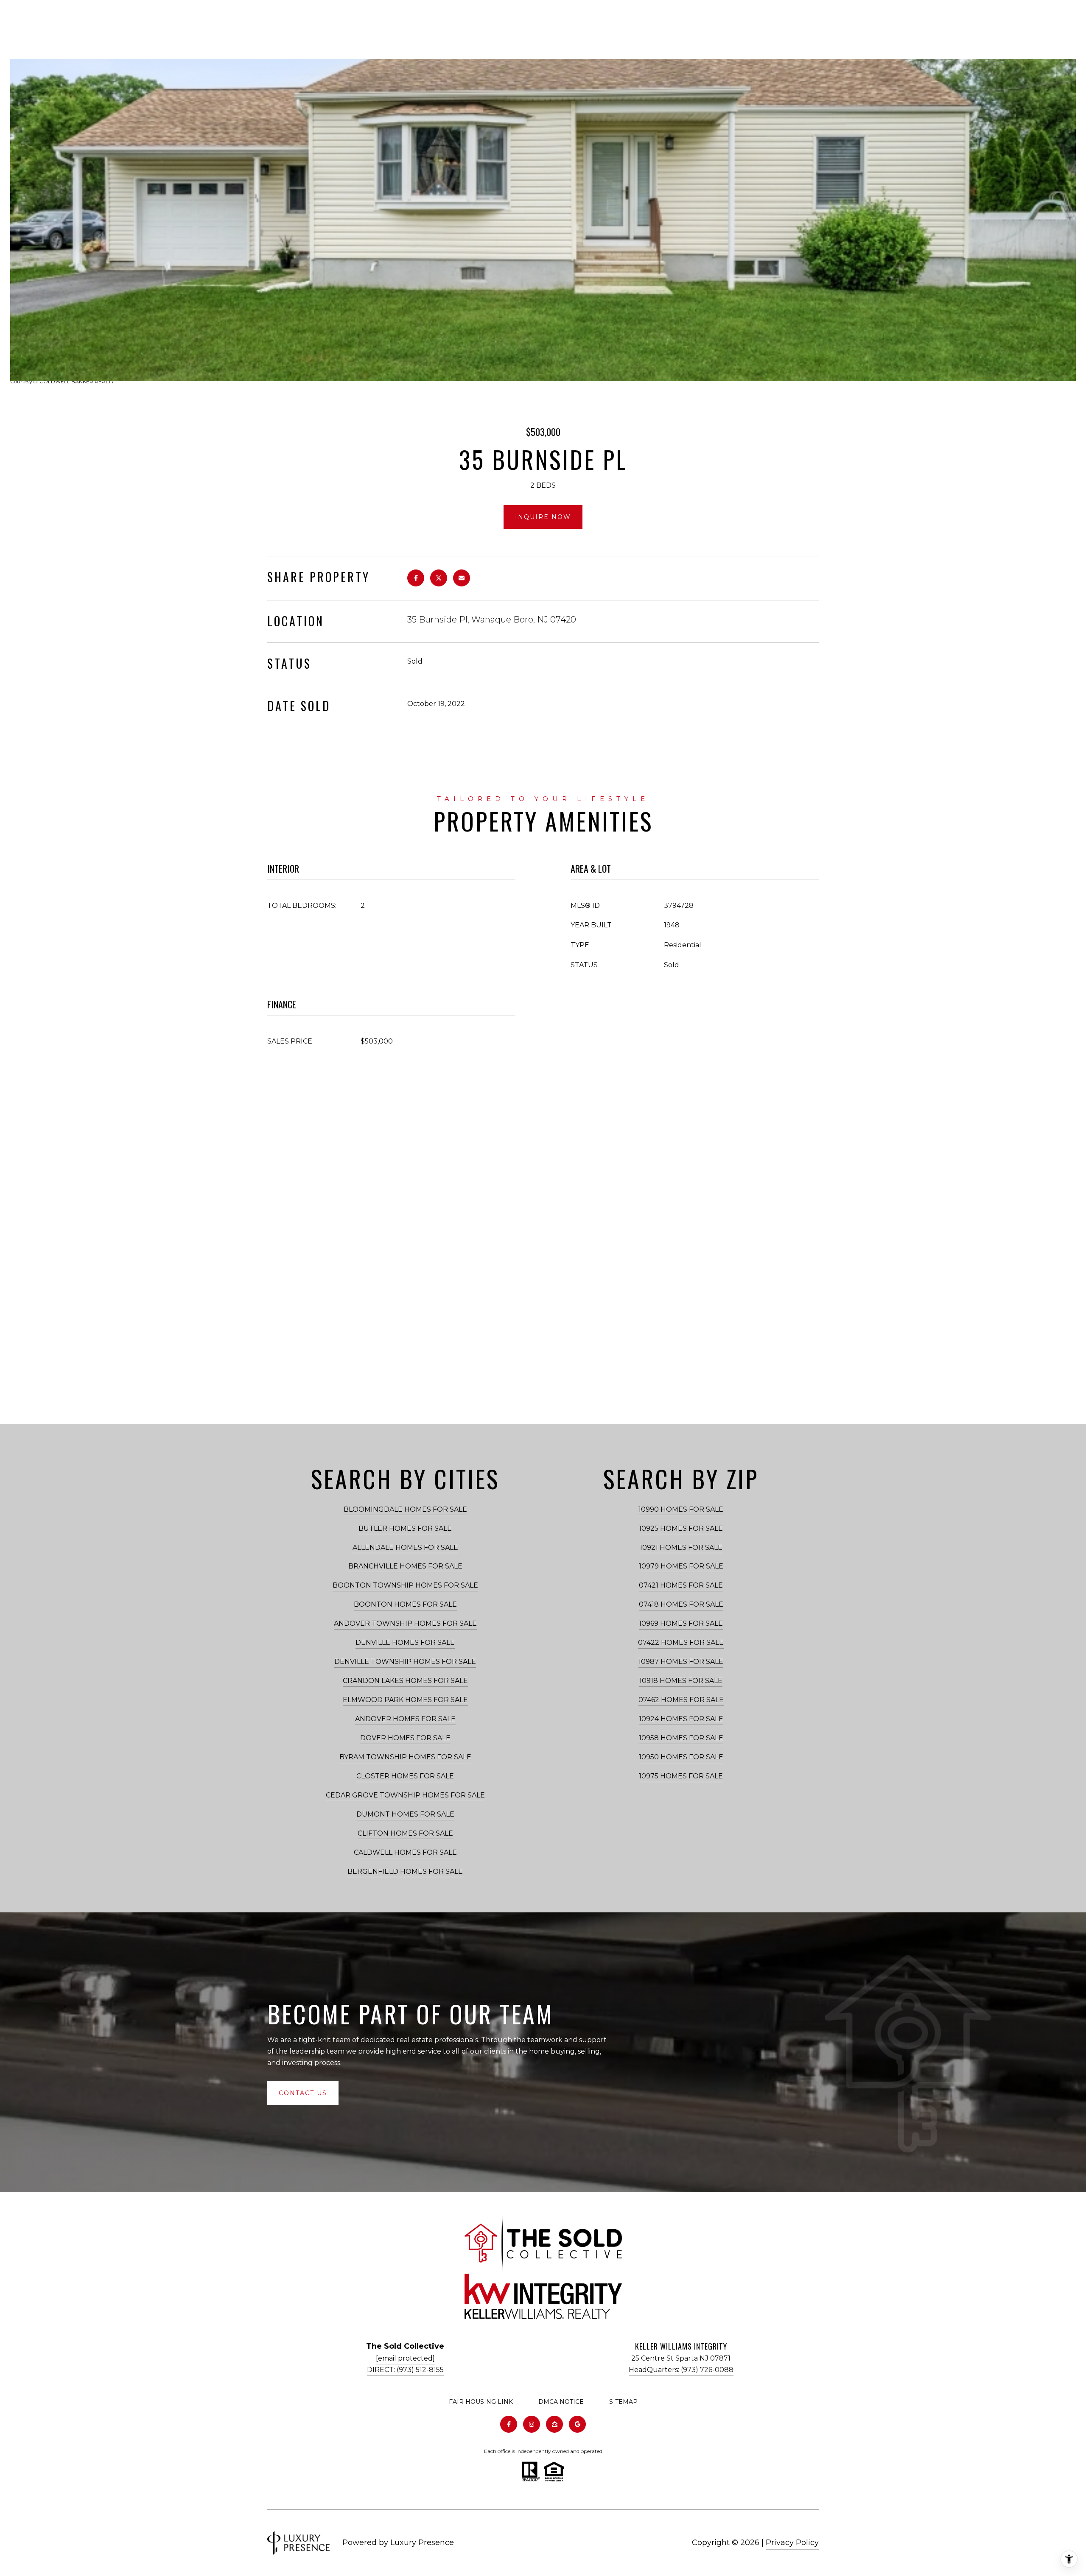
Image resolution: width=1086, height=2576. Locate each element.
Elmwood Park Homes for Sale (405, 1700)
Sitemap (623, 2402)
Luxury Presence (422, 2543)
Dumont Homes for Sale (405, 1814)
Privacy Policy (792, 2543)
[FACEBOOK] (509, 2424)
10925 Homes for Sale (681, 1528)
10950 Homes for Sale (681, 1757)
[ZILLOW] (554, 2424)
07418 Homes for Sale (681, 1604)
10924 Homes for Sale (681, 1719)
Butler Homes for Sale (405, 1528)
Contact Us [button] (303, 2093)
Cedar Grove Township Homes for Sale (405, 1795)
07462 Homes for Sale (681, 1700)
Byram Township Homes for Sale (405, 1757)
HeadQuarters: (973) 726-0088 (681, 2370)
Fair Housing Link (481, 2402)
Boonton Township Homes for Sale (405, 1585)
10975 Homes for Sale (681, 1776)
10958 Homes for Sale (681, 1738)
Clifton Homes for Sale (405, 1833)
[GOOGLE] (577, 2424)
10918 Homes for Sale (681, 1681)
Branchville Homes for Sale (405, 1566)
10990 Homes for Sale (681, 1509)
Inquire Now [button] (543, 517)
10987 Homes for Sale (681, 1662)
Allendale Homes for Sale (405, 1548)
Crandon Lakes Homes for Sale (405, 1681)
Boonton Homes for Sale (405, 1604)
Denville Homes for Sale (405, 1642)
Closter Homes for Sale (405, 1776)
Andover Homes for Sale (405, 1719)
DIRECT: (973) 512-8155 (405, 2370)
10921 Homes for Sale (681, 1548)
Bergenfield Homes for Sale (405, 1871)
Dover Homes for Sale (405, 1738)
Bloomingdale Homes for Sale (405, 1509)
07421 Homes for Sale (681, 1585)
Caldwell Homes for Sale (405, 1852)
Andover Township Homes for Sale (405, 1623)
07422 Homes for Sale (681, 1642)
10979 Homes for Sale (681, 1566)
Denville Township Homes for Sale (405, 1662)
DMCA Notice (561, 2402)
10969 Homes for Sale (681, 1623)
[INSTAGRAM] (532, 2424)
